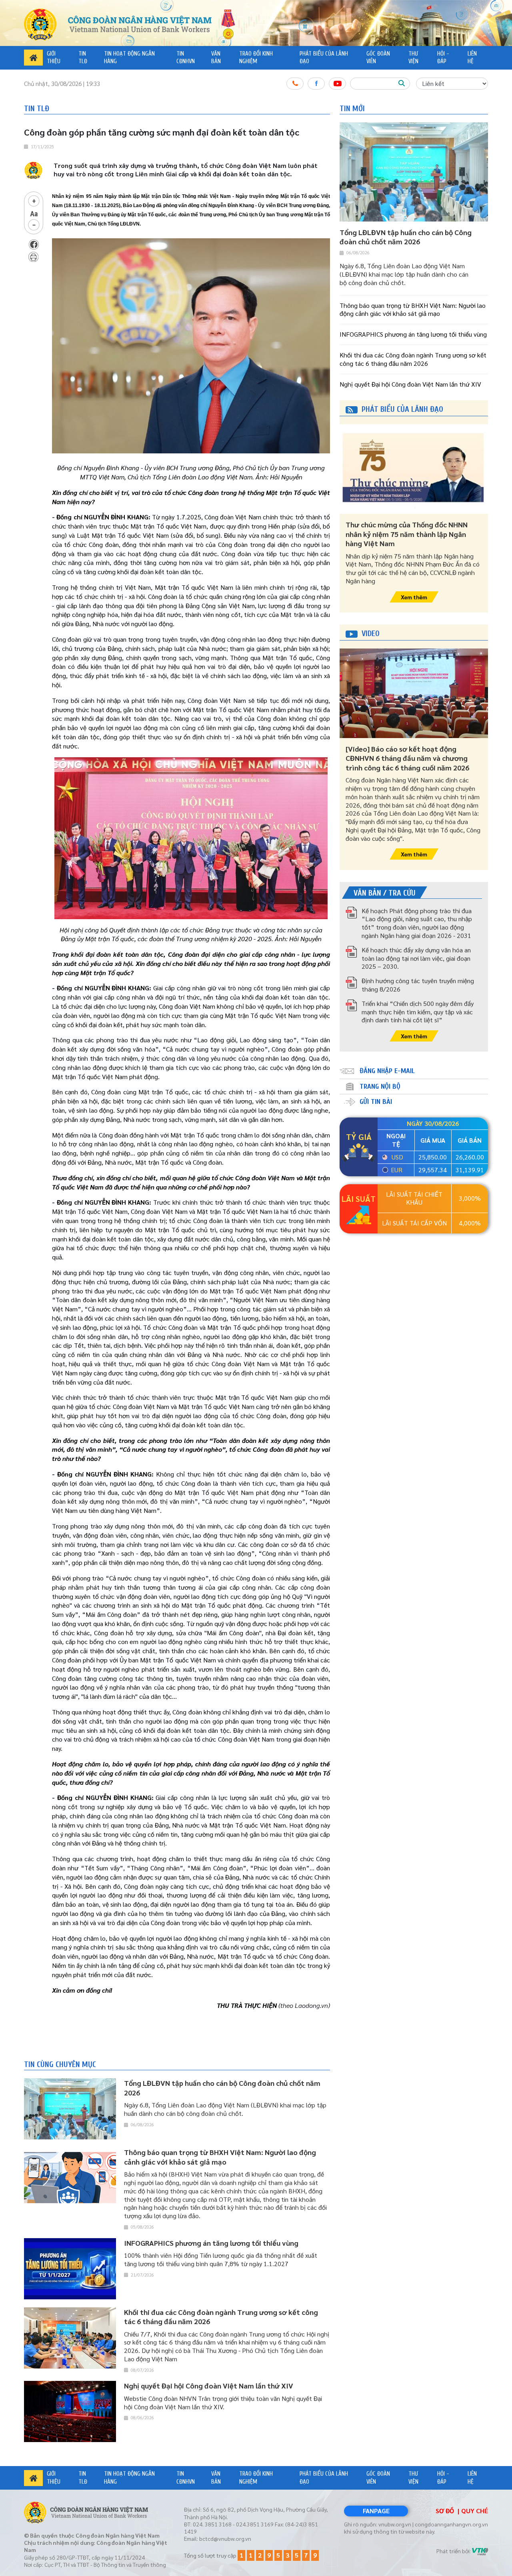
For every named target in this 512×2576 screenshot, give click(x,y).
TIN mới (352, 109)
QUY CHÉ (475, 2511)
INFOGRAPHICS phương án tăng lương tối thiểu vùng (413, 334)
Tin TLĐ (83, 58)
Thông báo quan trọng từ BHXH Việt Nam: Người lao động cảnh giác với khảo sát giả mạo (413, 309)
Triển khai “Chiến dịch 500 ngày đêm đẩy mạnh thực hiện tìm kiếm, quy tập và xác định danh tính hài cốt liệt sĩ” (418, 1012)
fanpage (376, 2511)
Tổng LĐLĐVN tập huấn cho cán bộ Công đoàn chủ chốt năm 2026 (406, 237)
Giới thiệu (54, 58)
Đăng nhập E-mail (387, 1071)
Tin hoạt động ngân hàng (129, 58)
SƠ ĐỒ (445, 2511)
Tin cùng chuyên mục (60, 2064)
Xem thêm (414, 597)
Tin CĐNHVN (186, 58)
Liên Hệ (472, 58)
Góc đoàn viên (378, 58)
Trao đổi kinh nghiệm (256, 58)
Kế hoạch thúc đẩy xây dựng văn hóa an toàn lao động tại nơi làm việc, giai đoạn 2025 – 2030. (416, 958)
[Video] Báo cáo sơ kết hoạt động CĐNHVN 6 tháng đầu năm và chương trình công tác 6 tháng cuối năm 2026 (407, 758)
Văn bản (216, 58)
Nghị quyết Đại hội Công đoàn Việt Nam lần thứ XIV (410, 384)
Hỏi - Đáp (443, 58)
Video (371, 634)
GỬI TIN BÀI (376, 1102)
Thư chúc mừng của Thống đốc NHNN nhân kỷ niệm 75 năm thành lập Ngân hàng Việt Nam (407, 534)
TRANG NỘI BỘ (380, 1086)
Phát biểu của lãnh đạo (324, 58)
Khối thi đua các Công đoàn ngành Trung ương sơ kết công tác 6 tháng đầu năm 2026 (413, 359)
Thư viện (413, 58)
